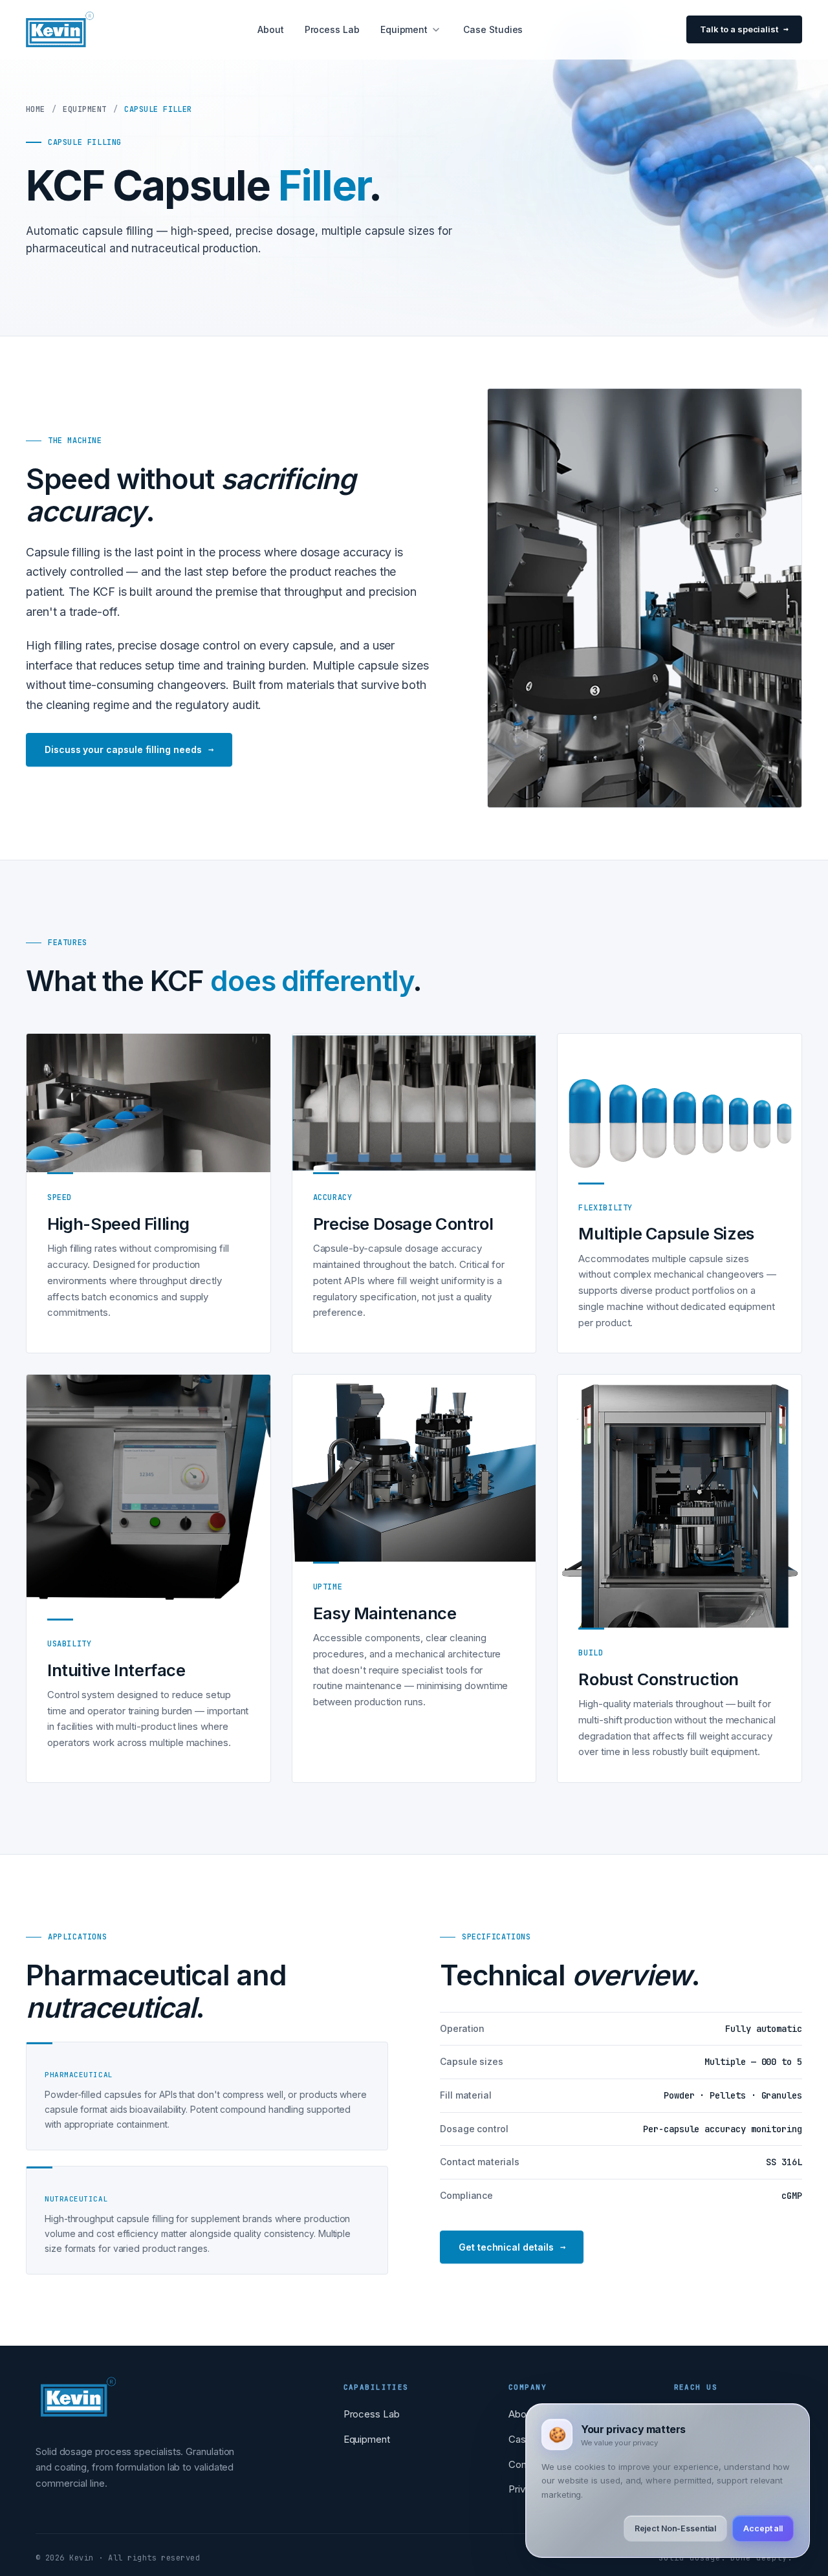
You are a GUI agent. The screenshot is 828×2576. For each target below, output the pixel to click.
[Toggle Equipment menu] (436, 30)
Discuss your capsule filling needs (129, 749)
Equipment (404, 29)
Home (36, 109)
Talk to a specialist (739, 29)
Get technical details (512, 2247)
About (271, 29)
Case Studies (493, 29)
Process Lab (332, 29)
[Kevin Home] (78, 2411)
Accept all (763, 2528)
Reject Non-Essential (676, 2528)
